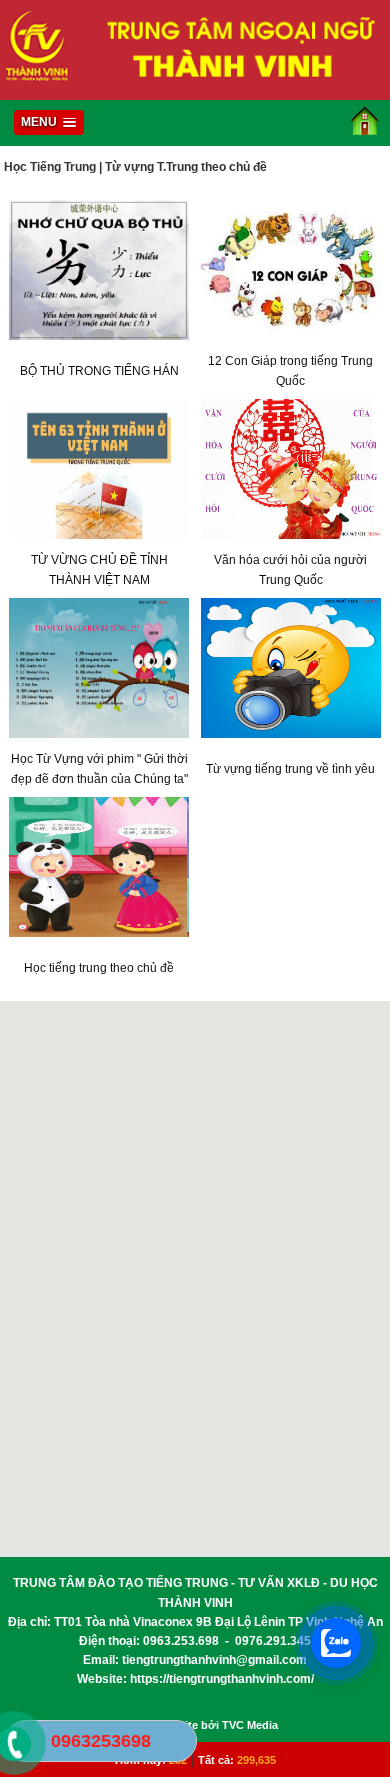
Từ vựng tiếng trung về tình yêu (290, 769)
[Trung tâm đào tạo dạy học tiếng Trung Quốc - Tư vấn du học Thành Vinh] (195, 90)
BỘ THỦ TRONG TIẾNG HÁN (99, 371)
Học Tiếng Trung (50, 167)
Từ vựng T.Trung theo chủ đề (186, 167)
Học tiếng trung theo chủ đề (99, 968)
